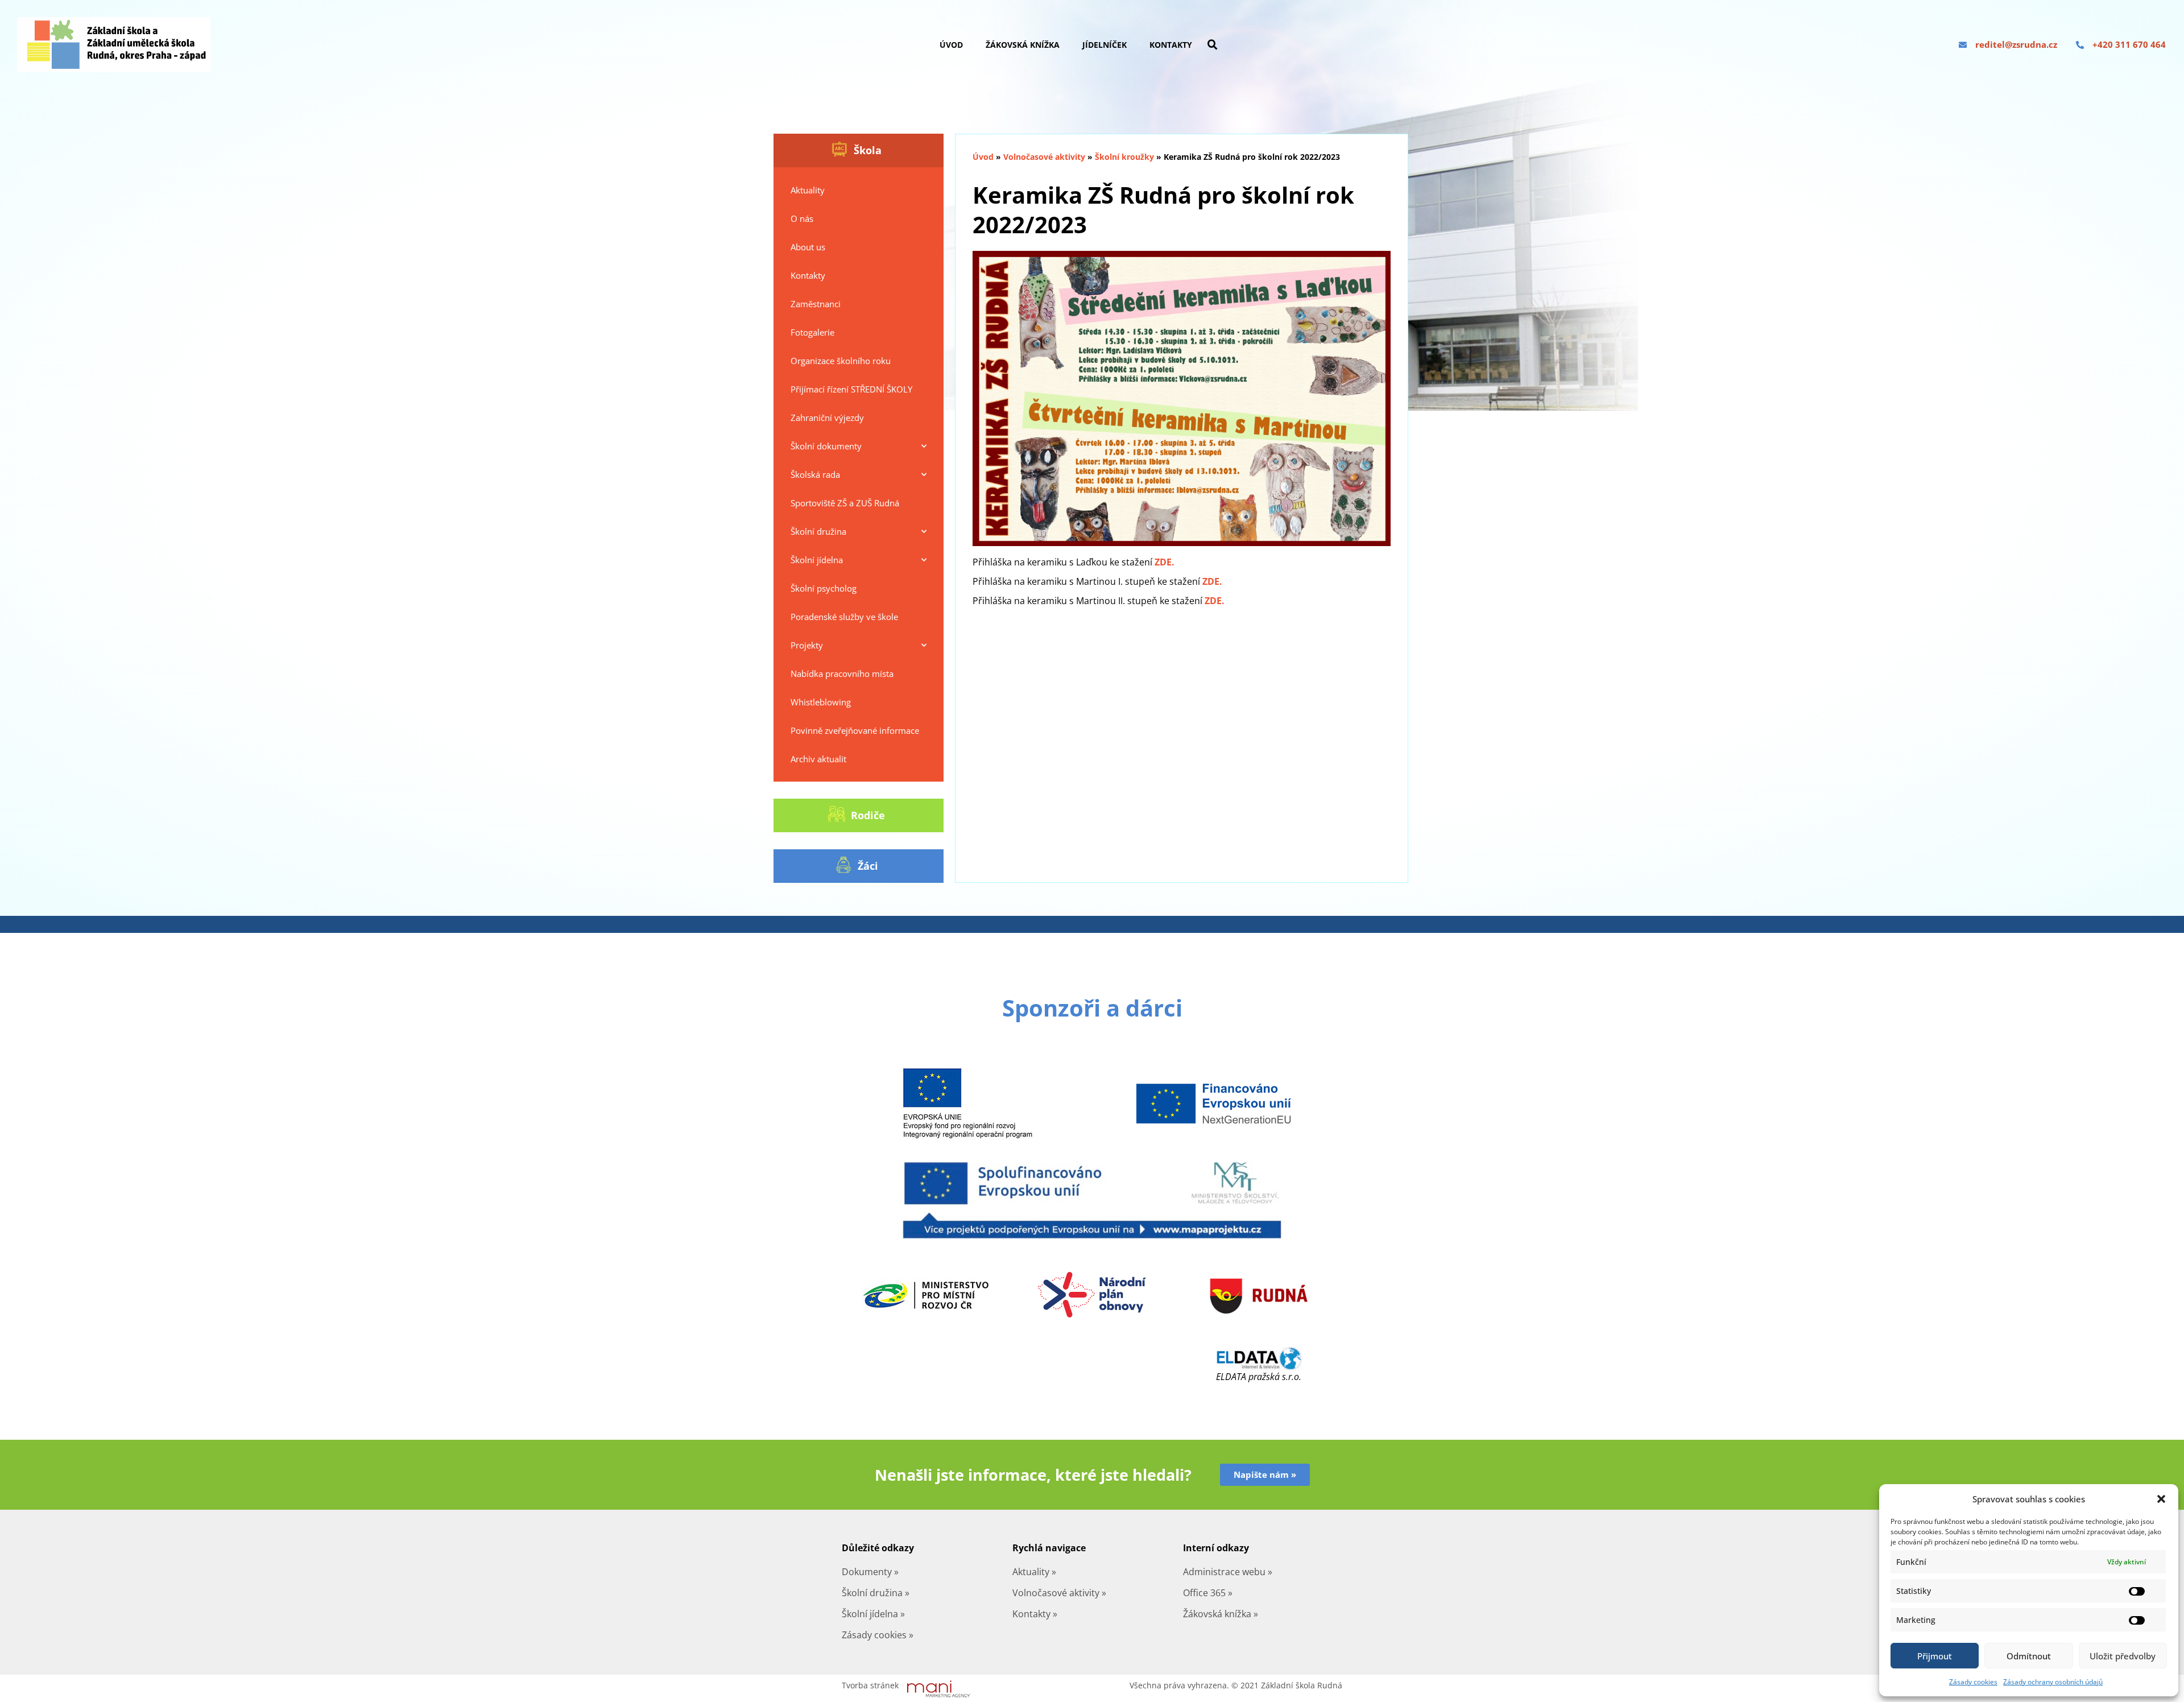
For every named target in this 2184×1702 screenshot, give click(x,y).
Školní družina (818, 531)
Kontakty (1171, 45)
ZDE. (1165, 562)
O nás (802, 218)
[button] (2161, 1499)
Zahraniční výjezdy (827, 418)
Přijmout (1935, 1656)
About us (808, 247)
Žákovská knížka (1023, 45)
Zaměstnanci (816, 304)
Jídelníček (1105, 45)
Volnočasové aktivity (1044, 157)
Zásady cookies (1973, 1682)
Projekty (807, 645)
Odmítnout (2029, 1656)
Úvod (951, 45)
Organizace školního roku (841, 361)
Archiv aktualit (818, 759)
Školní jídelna (817, 560)
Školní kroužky (1124, 157)
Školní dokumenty (826, 446)
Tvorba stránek (870, 1685)
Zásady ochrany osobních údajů (2053, 1682)
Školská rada (815, 474)
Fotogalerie (812, 332)
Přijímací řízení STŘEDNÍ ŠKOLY (851, 389)
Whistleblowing (821, 702)
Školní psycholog (824, 588)
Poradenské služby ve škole (844, 617)
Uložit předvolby (2123, 1656)
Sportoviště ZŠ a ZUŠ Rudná (845, 503)
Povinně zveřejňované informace (855, 730)
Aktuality (808, 190)
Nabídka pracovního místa (842, 674)
